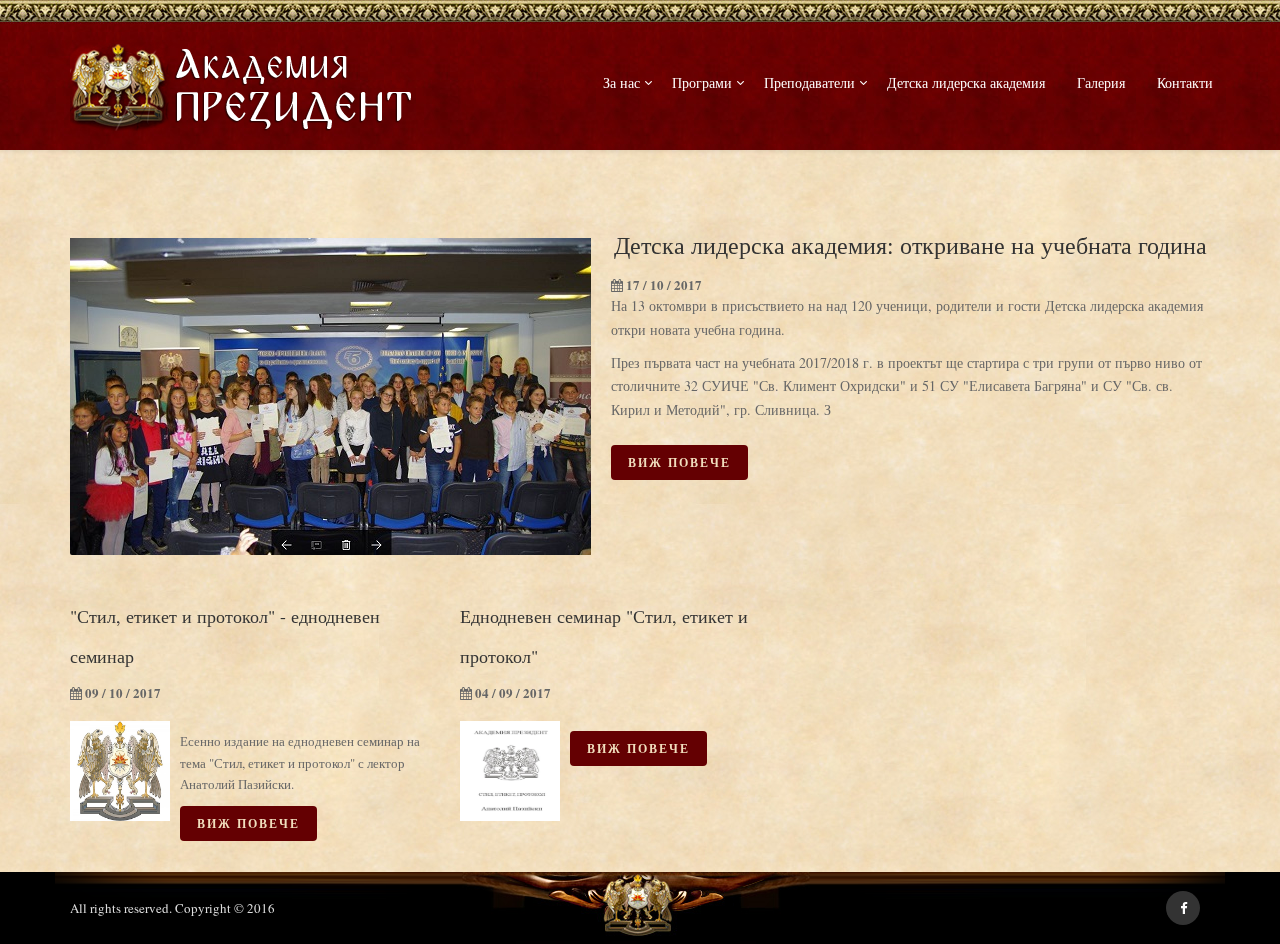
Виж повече (679, 462)
